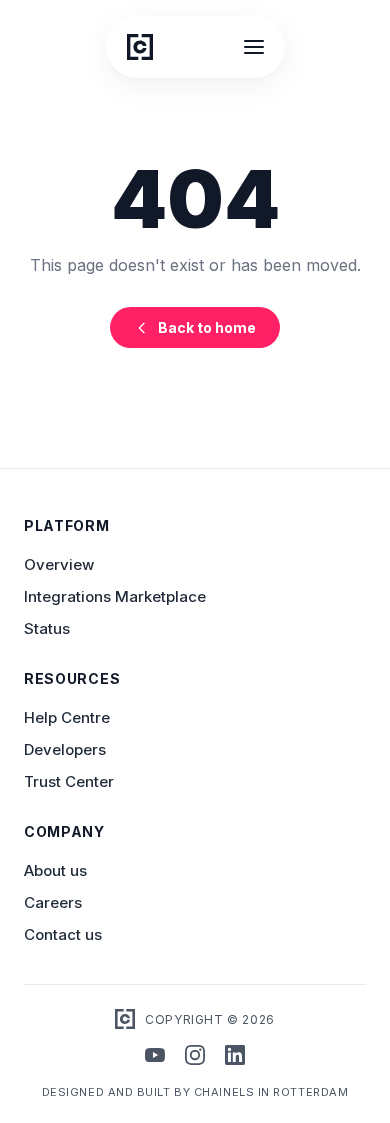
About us (55, 870)
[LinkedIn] (235, 1057)
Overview (59, 564)
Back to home (207, 327)
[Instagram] (195, 1057)
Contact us (63, 934)
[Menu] (254, 47)
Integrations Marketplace (115, 596)
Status (47, 628)
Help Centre (67, 717)
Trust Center (69, 781)
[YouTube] (155, 1057)
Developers (65, 749)
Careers (53, 902)
